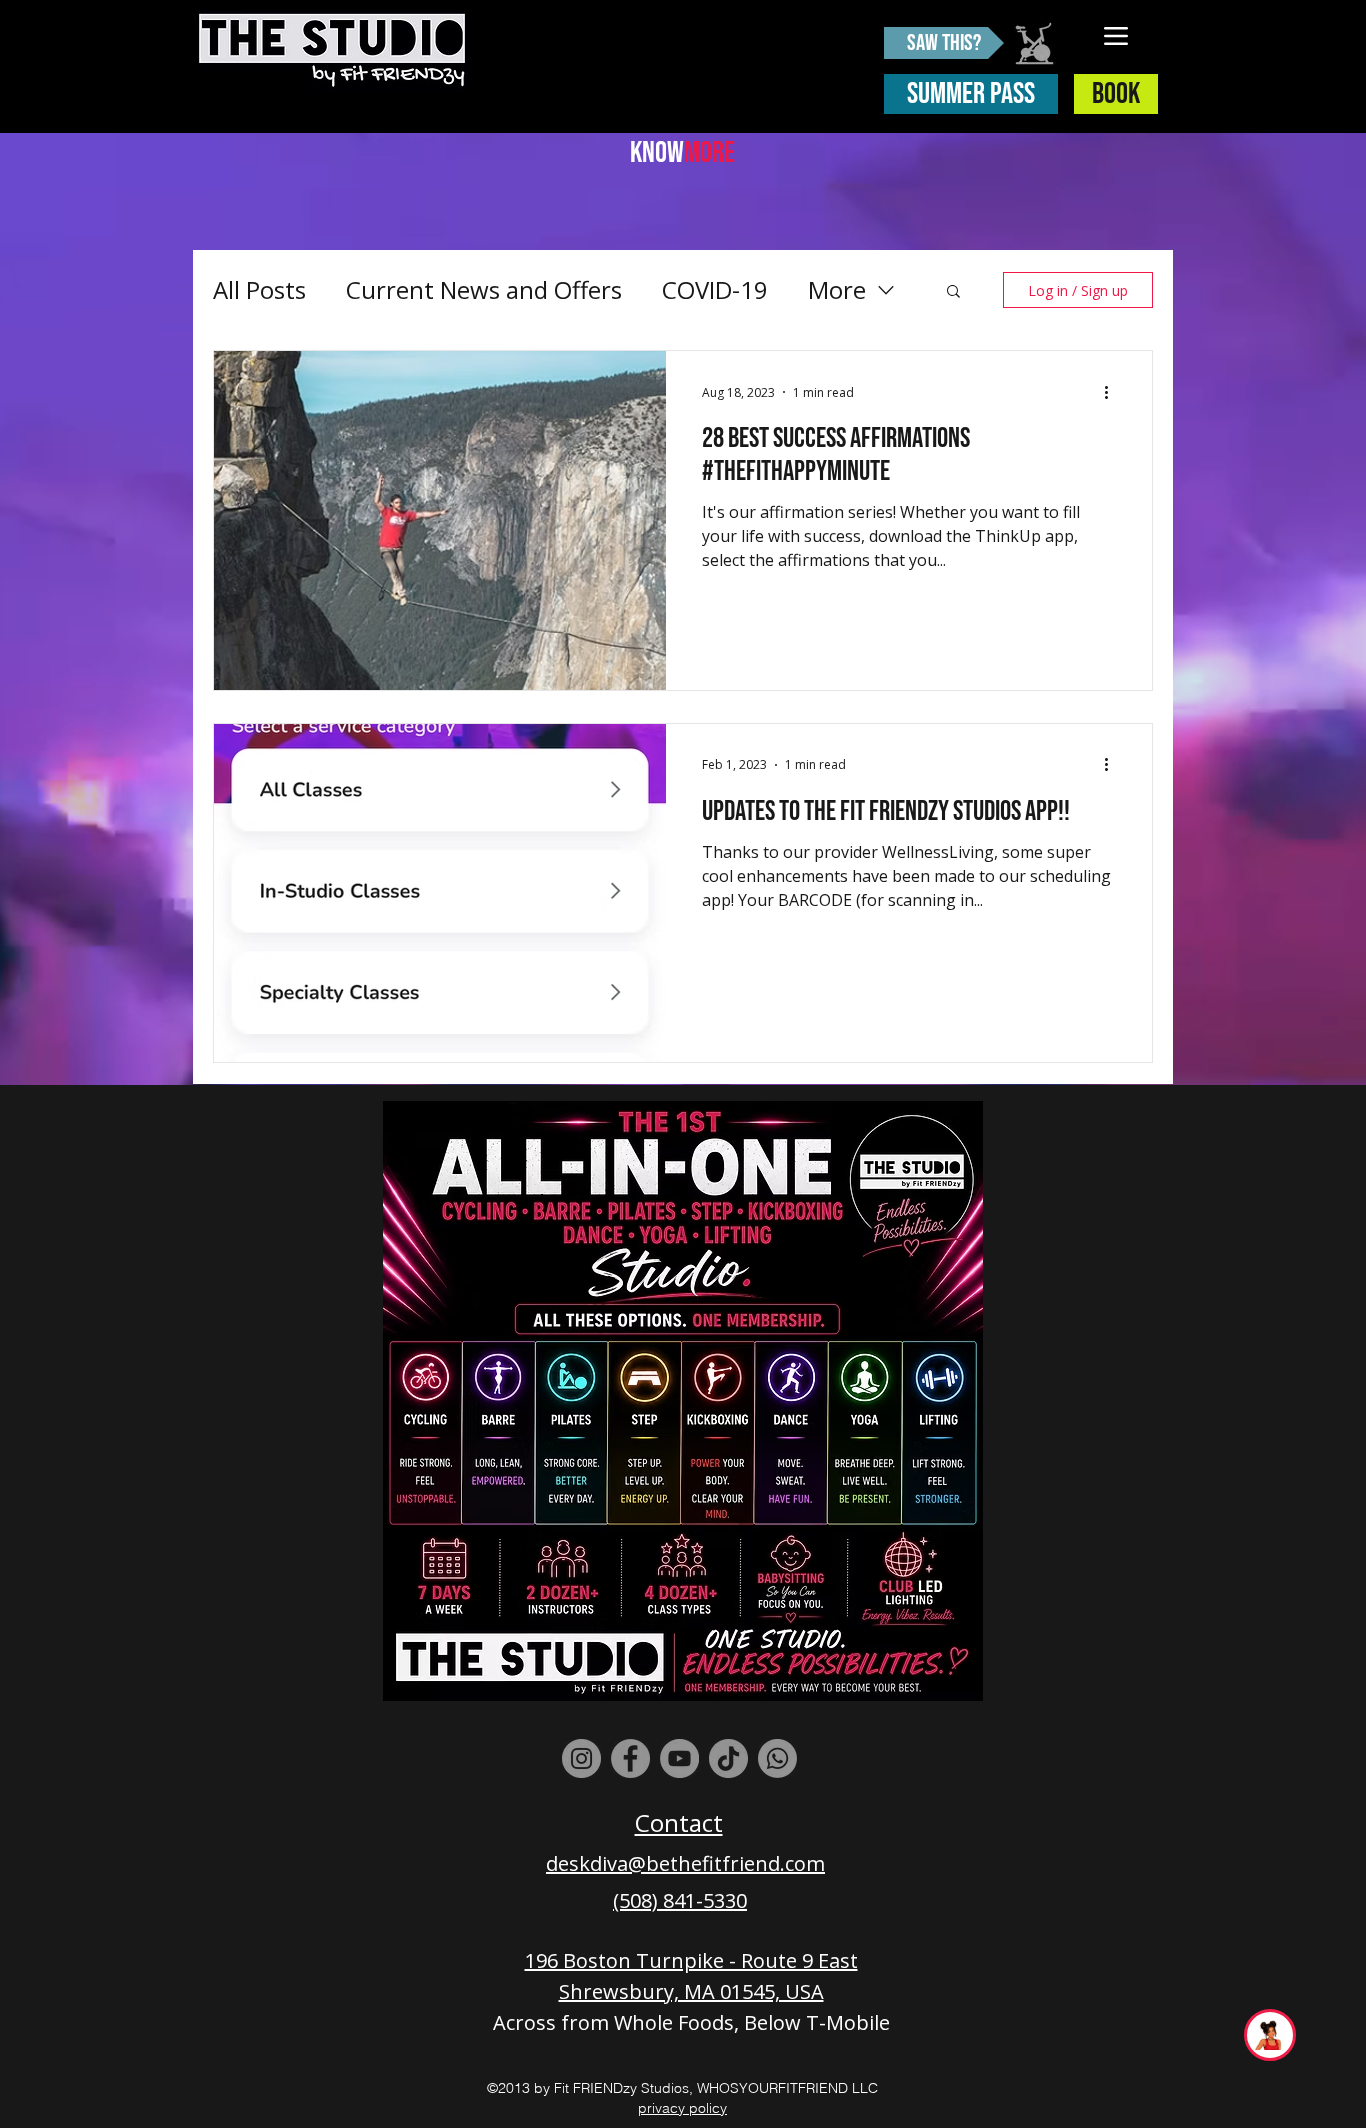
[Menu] (1116, 35)
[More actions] (1113, 392)
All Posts (259, 289)
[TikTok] (728, 1758)
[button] (953, 292)
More (837, 289)
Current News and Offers (484, 289)
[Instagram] (581, 1758)
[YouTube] (679, 1758)
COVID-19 (715, 289)
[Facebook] (630, 1758)
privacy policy (682, 2108)
